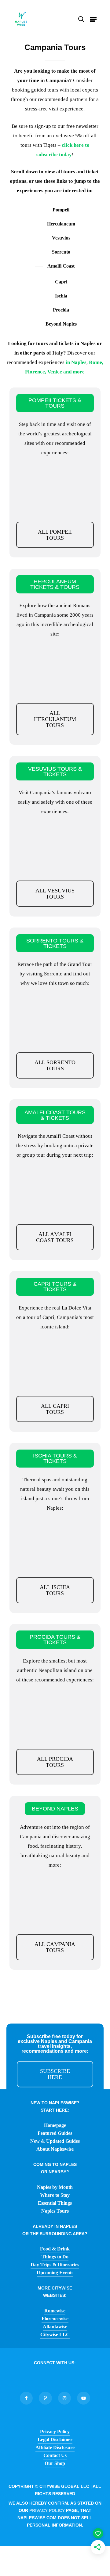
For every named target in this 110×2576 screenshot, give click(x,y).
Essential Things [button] (55, 2203)
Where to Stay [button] (55, 2195)
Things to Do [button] (55, 2257)
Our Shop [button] (55, 2463)
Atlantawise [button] (55, 2327)
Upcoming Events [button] (55, 2273)
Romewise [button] (55, 2311)
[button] (93, 19)
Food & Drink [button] (55, 2249)
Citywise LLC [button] (55, 2335)
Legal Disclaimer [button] (55, 2439)
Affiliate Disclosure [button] (55, 2447)
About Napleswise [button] (55, 2149)
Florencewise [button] (55, 2319)
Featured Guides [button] (55, 2133)
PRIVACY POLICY (47, 2510)
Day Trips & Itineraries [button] (55, 2265)
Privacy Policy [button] (55, 2432)
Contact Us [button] (55, 2455)
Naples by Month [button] (55, 2187)
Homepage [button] (55, 2125)
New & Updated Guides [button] (55, 2141)
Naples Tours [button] (55, 2211)
